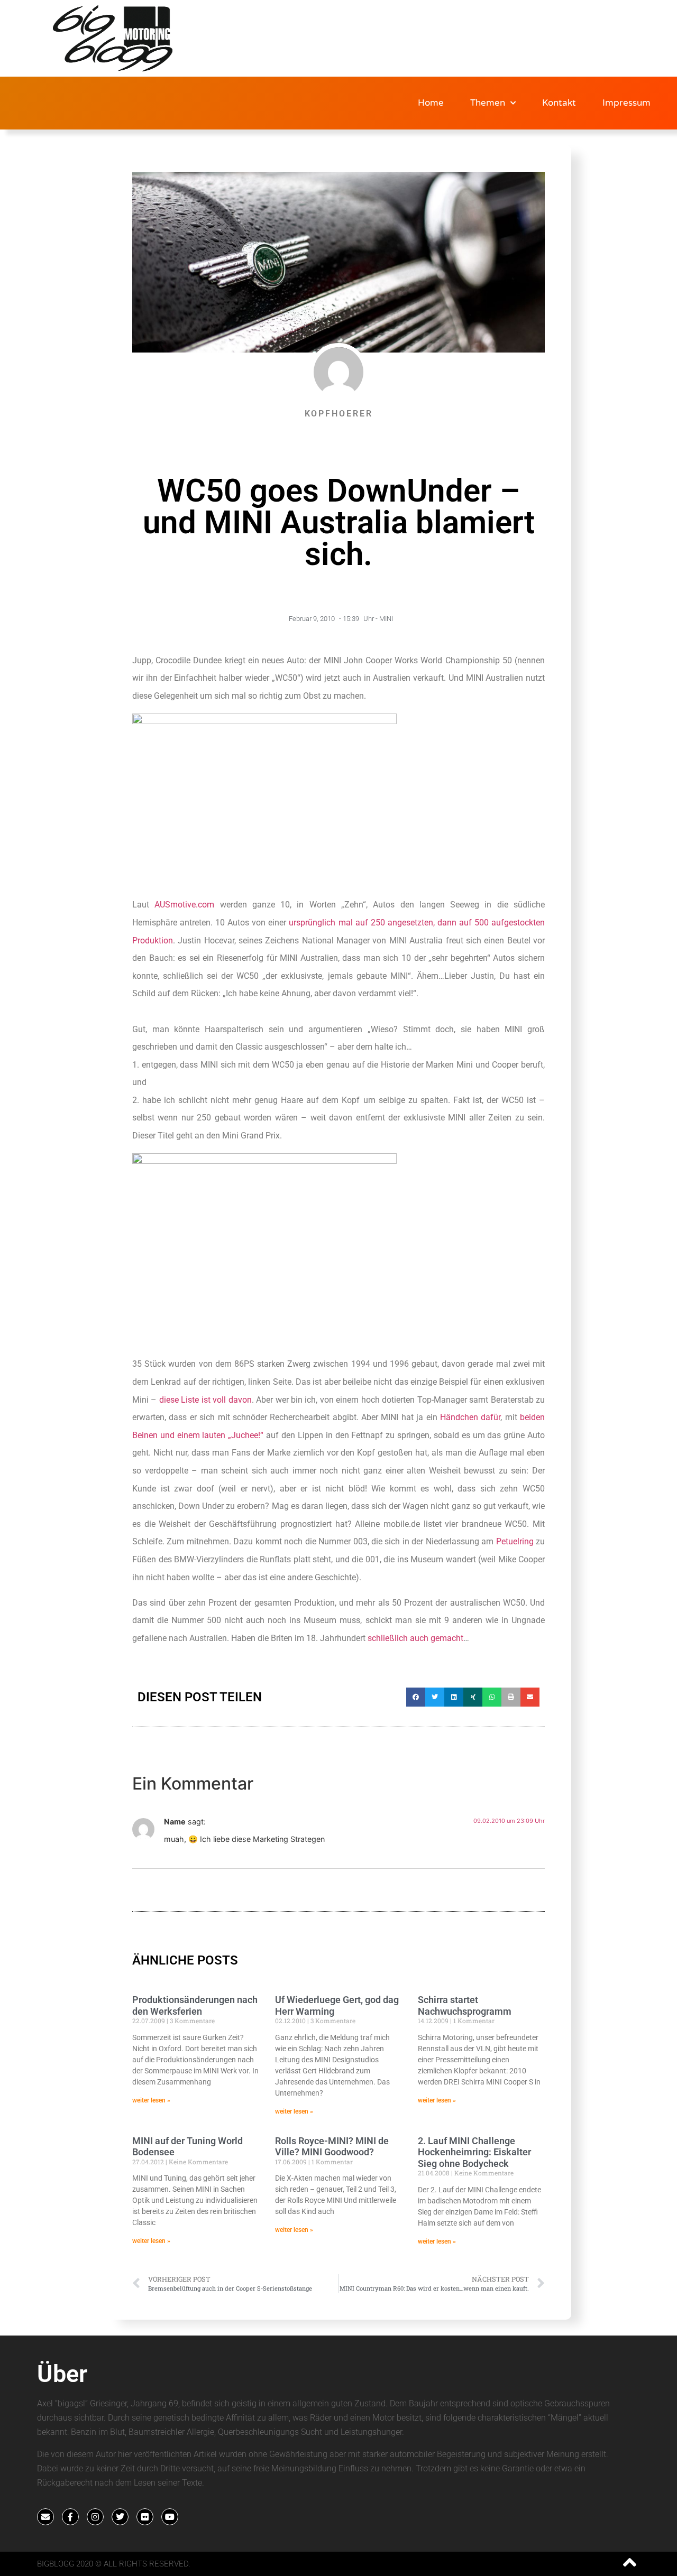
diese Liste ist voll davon (204, 1400)
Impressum (626, 103)
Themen (488, 103)
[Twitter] (120, 2517)
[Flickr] (145, 2517)
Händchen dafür (470, 1417)
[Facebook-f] (70, 2517)
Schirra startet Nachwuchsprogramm (465, 2005)
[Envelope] (45, 2517)
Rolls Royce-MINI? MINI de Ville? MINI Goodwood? (332, 2147)
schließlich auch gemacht (415, 1638)
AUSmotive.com (184, 905)
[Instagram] (95, 2517)
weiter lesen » (151, 2100)
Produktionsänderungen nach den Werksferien (195, 2005)
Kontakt (559, 103)
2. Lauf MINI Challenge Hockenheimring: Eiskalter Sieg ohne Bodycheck (474, 2152)
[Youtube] (170, 2517)
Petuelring (515, 1541)
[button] (416, 1697)
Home (431, 103)
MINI (386, 619)
